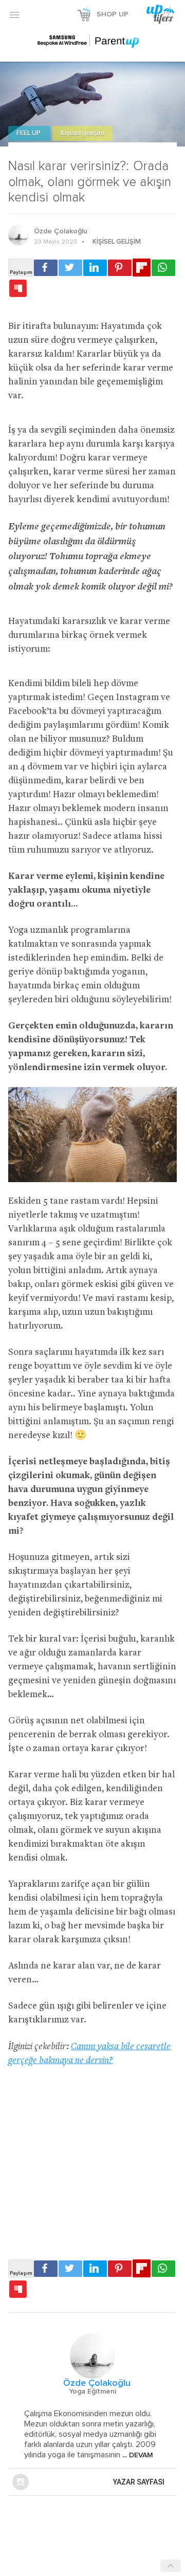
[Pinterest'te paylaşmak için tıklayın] (120, 268)
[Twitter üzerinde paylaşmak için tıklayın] (70, 268)
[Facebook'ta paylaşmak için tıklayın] (46, 268)
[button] (14, 14)
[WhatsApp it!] (163, 268)
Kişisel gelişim (82, 133)
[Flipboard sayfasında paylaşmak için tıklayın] (142, 268)
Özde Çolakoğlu (61, 231)
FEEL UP (29, 133)
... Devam (137, 2455)
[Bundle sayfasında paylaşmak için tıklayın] (18, 289)
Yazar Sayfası (139, 2482)
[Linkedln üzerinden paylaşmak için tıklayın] (95, 268)
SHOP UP (113, 14)
